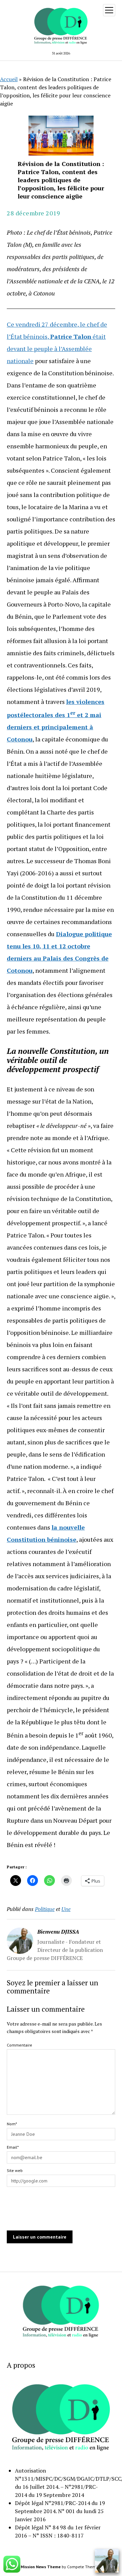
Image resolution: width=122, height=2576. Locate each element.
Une (66, 1909)
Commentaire (19, 2045)
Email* (13, 2147)
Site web (15, 2170)
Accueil (9, 79)
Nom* (12, 2124)
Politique (45, 1909)
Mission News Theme (41, 2567)
